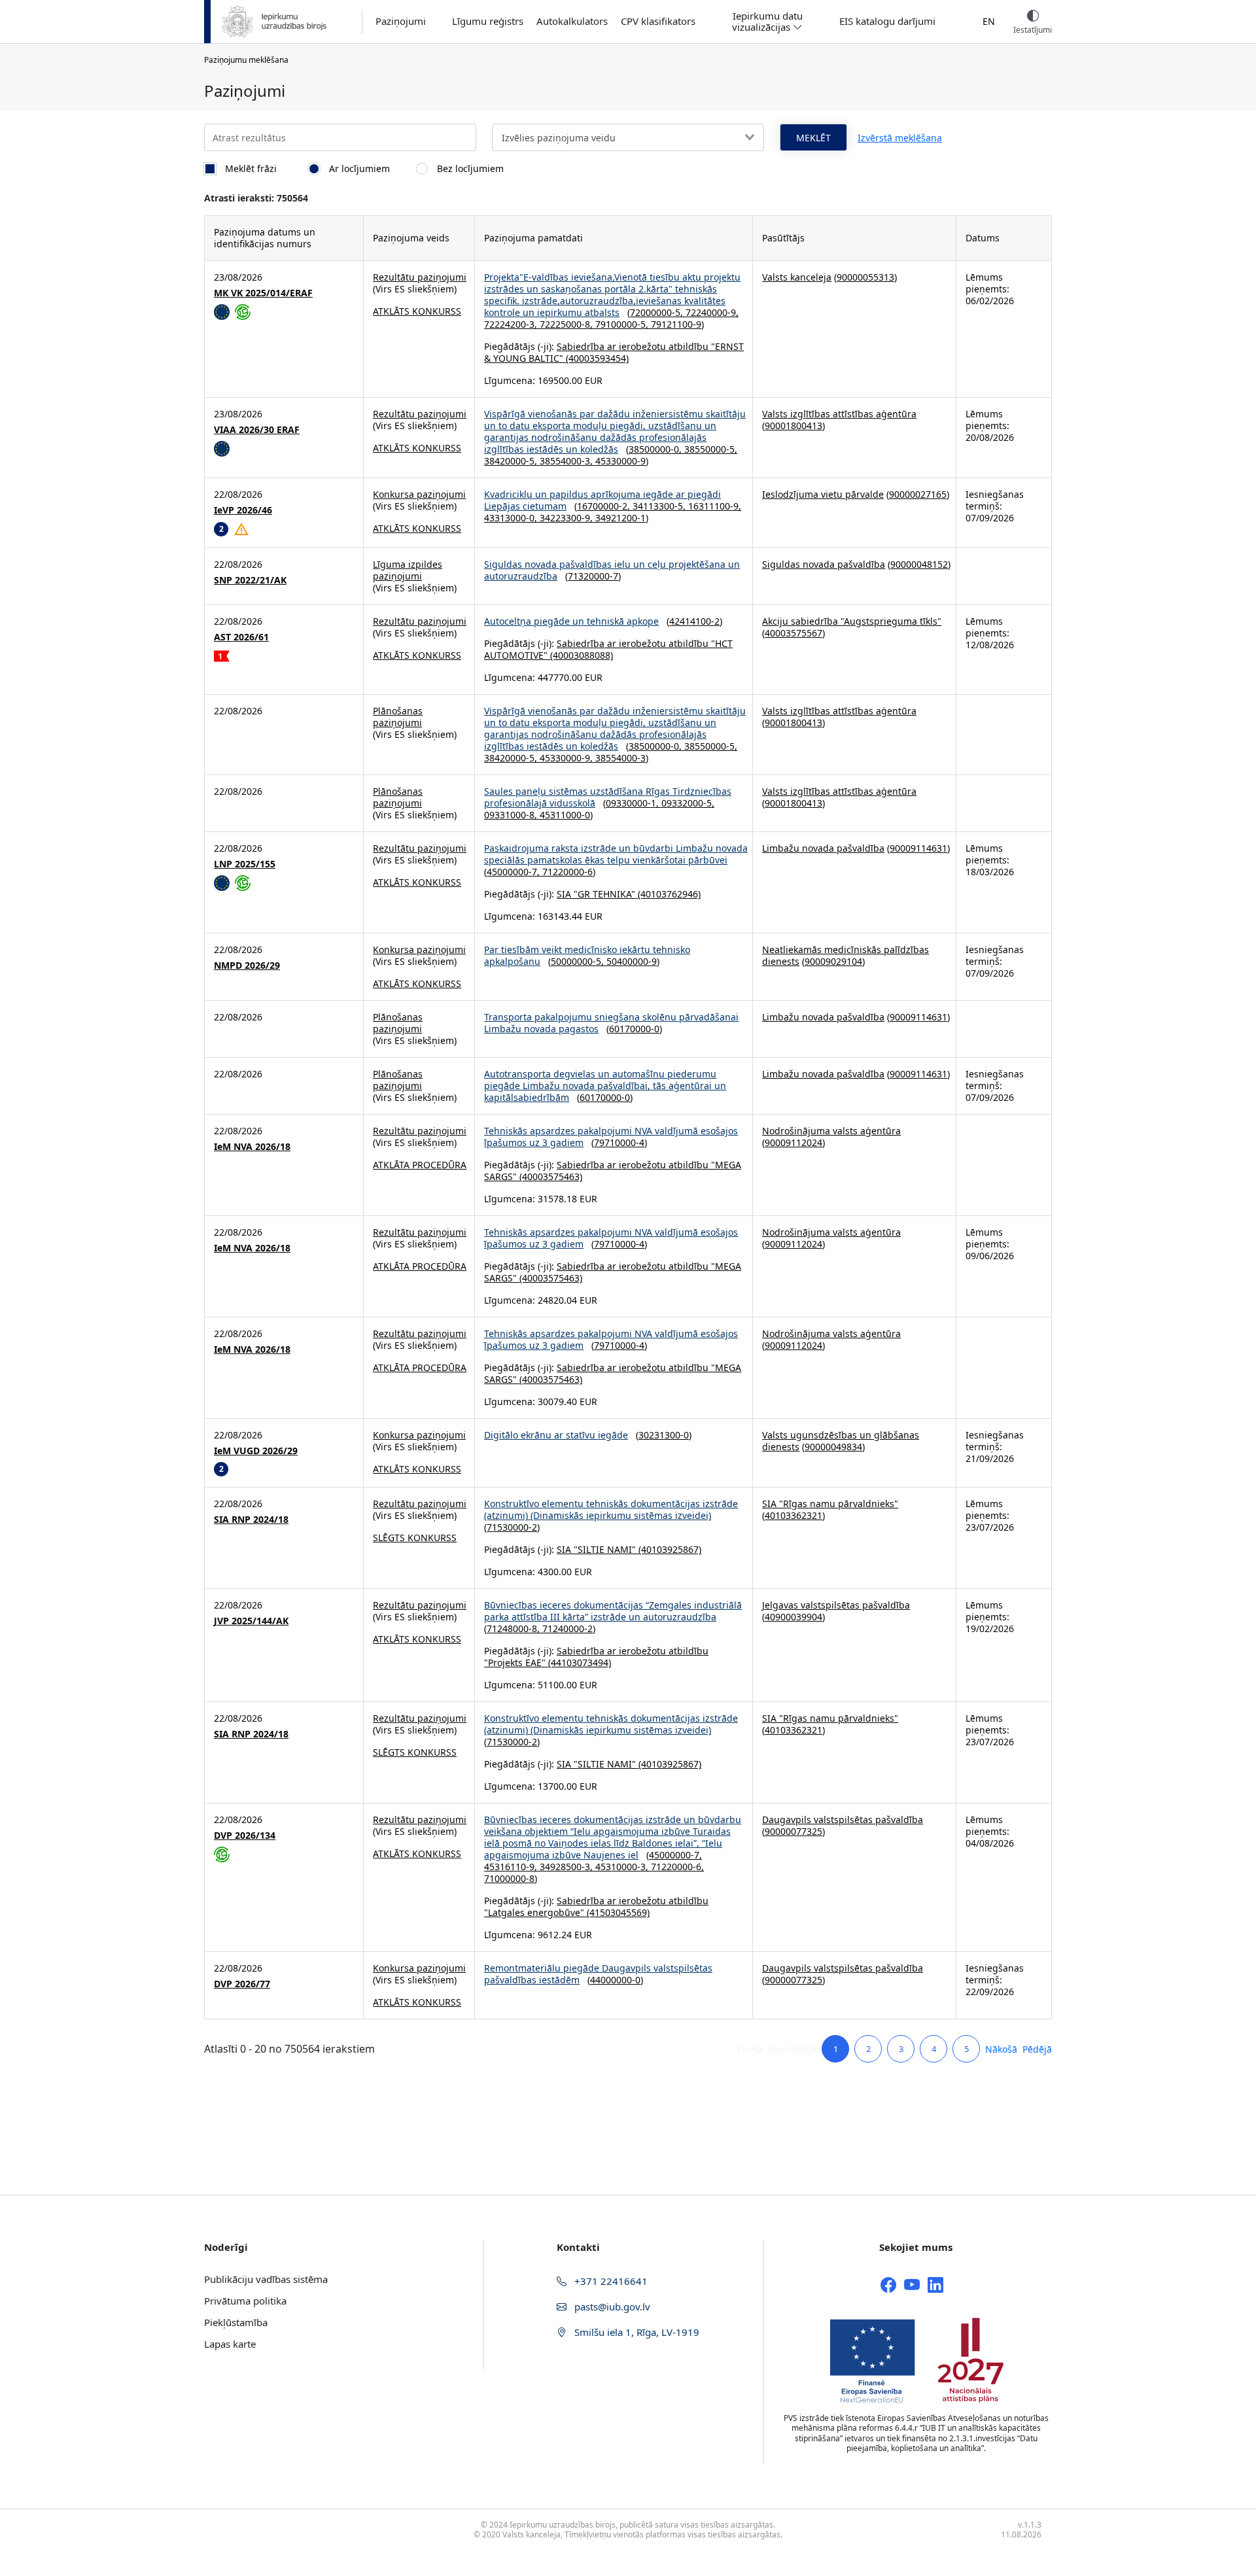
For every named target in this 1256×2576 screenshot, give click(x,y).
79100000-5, (623, 324)
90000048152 (919, 564)
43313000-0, (512, 518)
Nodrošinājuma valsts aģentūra (831, 1131)
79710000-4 (619, 1142)
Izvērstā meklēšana (900, 138)
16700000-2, (605, 506)
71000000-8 (509, 1878)
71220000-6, (677, 1867)
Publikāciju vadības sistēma (266, 2279)
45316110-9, (512, 1867)
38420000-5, (512, 461)
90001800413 (794, 426)
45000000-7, (515, 872)
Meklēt (813, 138)
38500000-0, (656, 449)
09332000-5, (688, 803)
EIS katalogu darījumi (887, 21)
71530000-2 (512, 1527)
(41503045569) (617, 1912)
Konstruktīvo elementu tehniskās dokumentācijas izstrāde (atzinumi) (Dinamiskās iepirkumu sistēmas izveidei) (611, 1509)
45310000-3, (623, 1867)
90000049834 (833, 1447)
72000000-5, (658, 312)
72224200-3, (512, 324)
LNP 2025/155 (245, 864)
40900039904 (794, 1617)
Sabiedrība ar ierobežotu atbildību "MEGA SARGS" (613, 1171)
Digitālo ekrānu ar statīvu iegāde (556, 1435)
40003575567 (794, 633)
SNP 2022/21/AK (250, 580)
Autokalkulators (572, 21)
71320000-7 (593, 576)
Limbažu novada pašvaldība (823, 848)
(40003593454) (596, 358)
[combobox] (628, 137)
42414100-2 (694, 621)
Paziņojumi (401, 21)
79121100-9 (676, 324)
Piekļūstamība (236, 2322)
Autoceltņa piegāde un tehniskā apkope (571, 621)
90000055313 (865, 277)
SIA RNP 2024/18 (251, 1520)
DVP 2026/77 (242, 1984)
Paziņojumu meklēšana (246, 60)
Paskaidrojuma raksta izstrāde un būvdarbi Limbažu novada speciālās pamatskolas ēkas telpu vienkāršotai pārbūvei (616, 854)
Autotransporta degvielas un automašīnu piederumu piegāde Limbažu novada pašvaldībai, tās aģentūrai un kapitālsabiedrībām (605, 1086)
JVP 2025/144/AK (251, 1621)
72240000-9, (712, 312)
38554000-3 (620, 758)
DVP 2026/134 (245, 1836)
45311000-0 (565, 815)
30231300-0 (664, 1435)
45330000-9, (567, 758)
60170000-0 (634, 1029)
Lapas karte (230, 2344)
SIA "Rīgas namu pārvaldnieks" (830, 1504)
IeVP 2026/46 (243, 510)
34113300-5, (660, 506)
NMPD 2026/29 (247, 966)
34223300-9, (567, 518)
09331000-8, (512, 815)
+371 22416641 (610, 2281)
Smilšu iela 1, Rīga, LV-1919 (636, 2332)
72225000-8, (567, 324)
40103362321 (794, 1515)
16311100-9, (715, 506)
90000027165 (918, 494)
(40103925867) (669, 1549)
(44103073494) (578, 1662)
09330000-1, (634, 803)
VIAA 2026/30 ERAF (257, 430)
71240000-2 (567, 1628)
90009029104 (833, 961)
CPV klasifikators (658, 21)
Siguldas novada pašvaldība (824, 564)
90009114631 (918, 848)
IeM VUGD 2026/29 (256, 1451)
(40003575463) (549, 1176)
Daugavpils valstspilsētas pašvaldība (843, 1819)
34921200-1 (620, 518)
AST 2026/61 (241, 637)
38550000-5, (711, 449)
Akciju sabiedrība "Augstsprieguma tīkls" (852, 621)
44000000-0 (615, 1980)
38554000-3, (567, 461)
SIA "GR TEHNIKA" (596, 894)
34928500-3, (567, 1867)
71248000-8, (515, 1628)
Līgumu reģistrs (488, 21)
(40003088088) (580, 655)
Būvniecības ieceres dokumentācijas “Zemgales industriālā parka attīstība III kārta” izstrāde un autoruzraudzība (613, 1611)
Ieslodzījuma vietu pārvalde (823, 494)
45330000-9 (620, 461)
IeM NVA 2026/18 (252, 1147)
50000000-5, (579, 961)
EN (989, 21)
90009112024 (794, 1142)
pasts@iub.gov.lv (611, 2306)
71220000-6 (567, 872)
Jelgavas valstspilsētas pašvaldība (836, 1605)
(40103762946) (668, 894)
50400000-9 (632, 961)
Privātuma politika (245, 2301)
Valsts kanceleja (797, 277)
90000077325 (794, 1831)
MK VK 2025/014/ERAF (263, 293)
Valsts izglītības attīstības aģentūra (839, 414)
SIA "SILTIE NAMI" (596, 1549)
